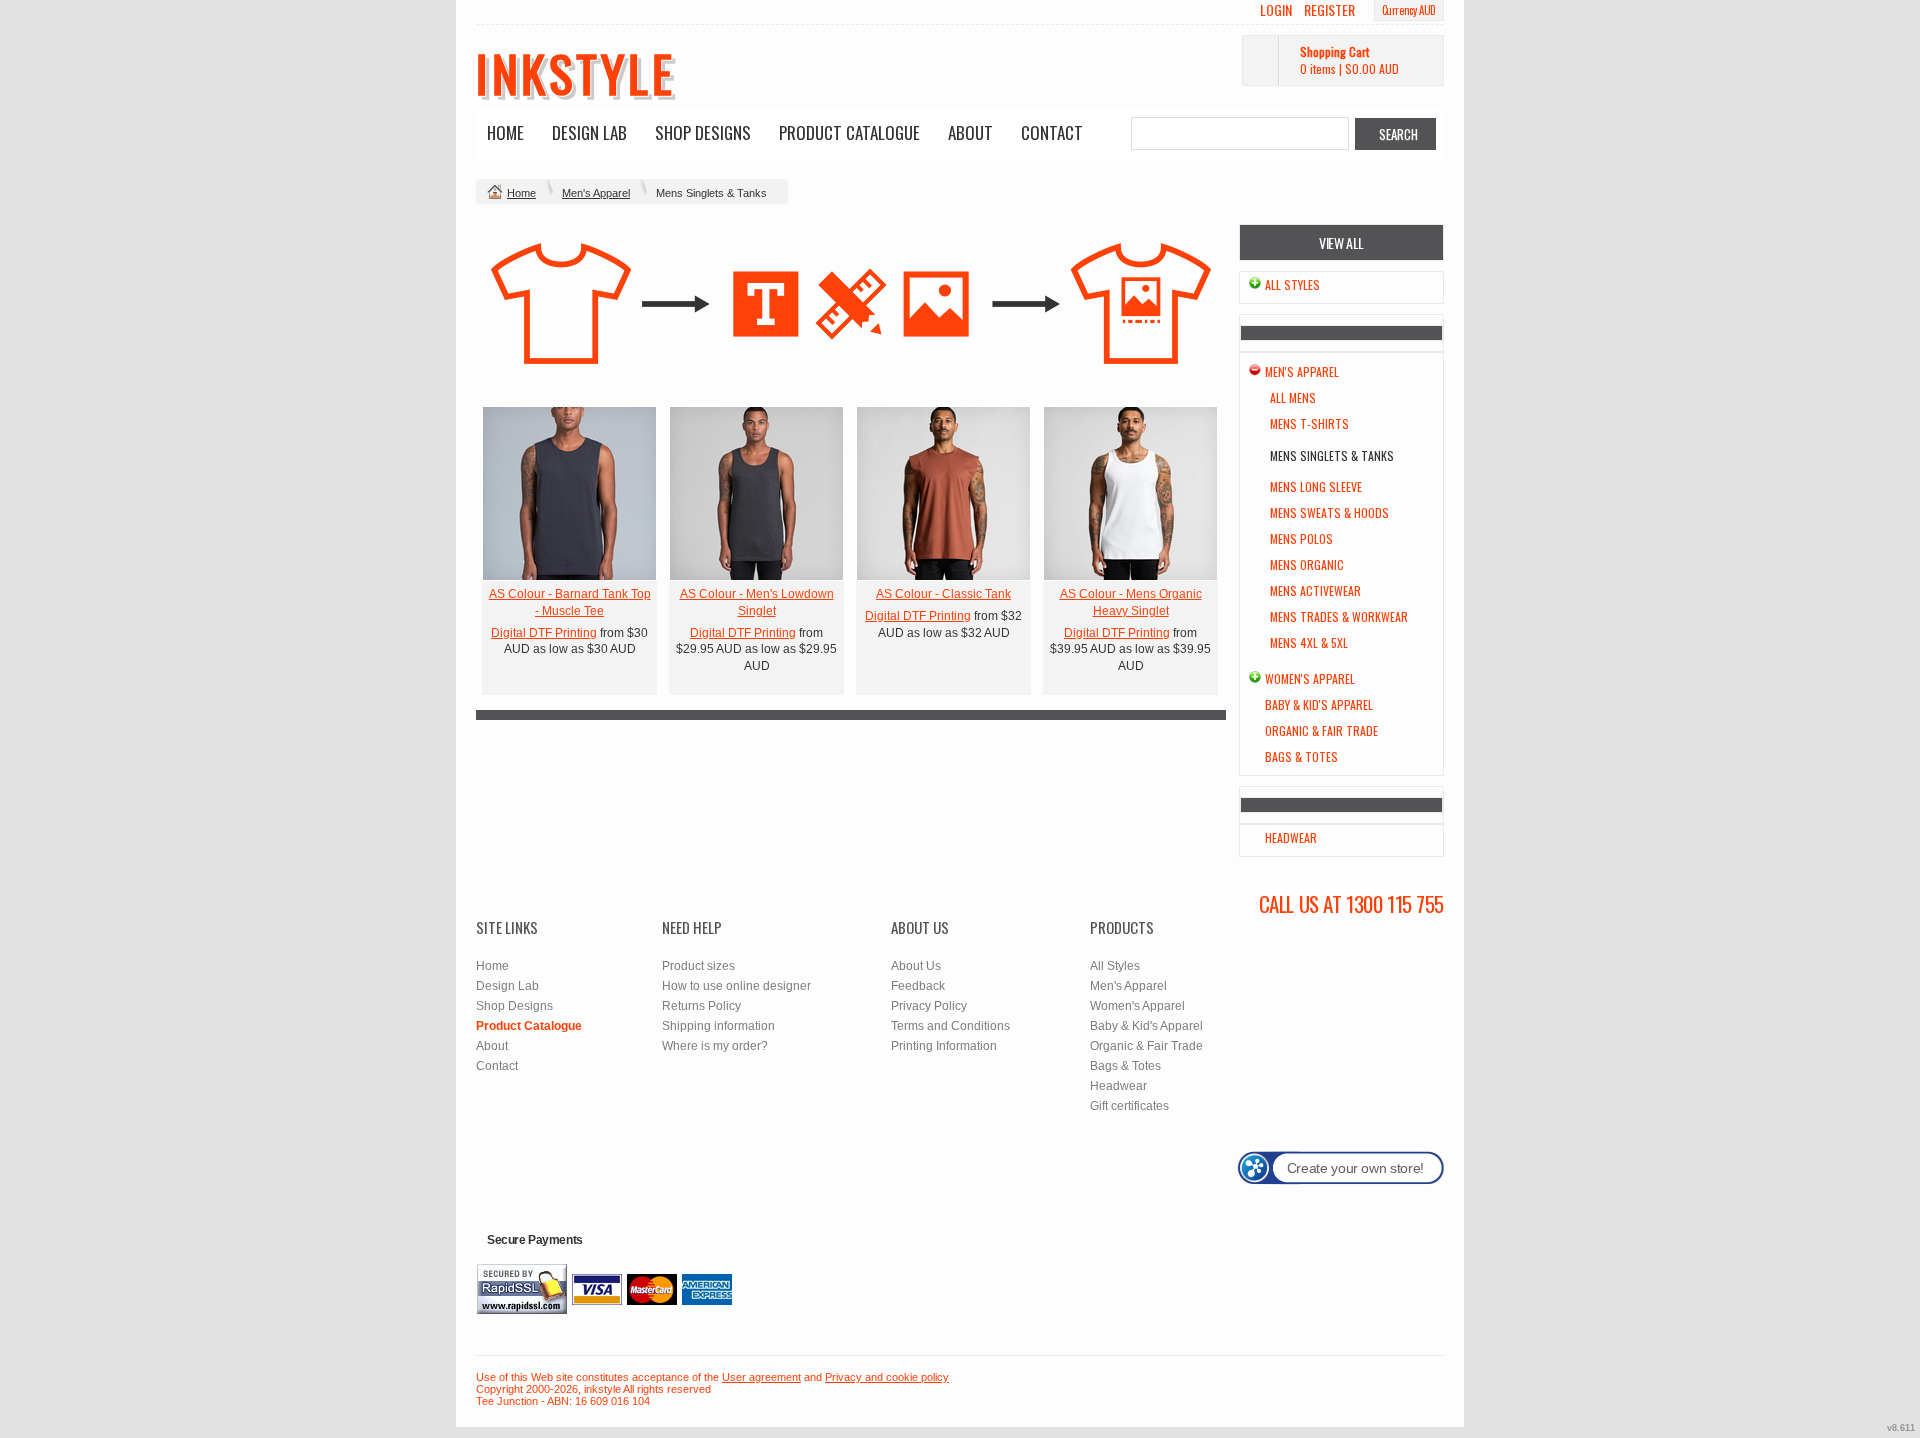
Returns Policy (701, 1006)
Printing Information (944, 1046)
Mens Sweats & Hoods (1329, 512)
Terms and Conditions (950, 1026)
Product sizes (698, 966)
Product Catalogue (849, 132)
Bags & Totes (1301, 756)
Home (505, 132)
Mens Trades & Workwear (1339, 616)
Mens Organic (1307, 564)
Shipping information (718, 1026)
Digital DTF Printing (544, 633)
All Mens (1293, 397)
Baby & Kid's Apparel (1319, 704)
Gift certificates (1129, 1106)
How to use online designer (736, 986)
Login (1276, 10)
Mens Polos (1301, 538)
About (970, 132)
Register (1329, 10)
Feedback (918, 986)
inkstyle (575, 72)
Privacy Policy (929, 1006)
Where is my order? (715, 1046)
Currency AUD (1409, 10)
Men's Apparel (596, 193)
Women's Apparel (1310, 678)
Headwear (1291, 837)
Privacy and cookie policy (887, 1377)
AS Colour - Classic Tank (943, 594)
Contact (1052, 132)
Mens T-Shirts (1309, 423)
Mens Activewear (1315, 590)
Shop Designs (703, 132)
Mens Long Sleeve (1316, 486)
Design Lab (589, 132)
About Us (916, 966)
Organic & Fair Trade (1321, 730)
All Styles (1292, 284)
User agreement (761, 1377)
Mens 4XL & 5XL (1309, 642)
